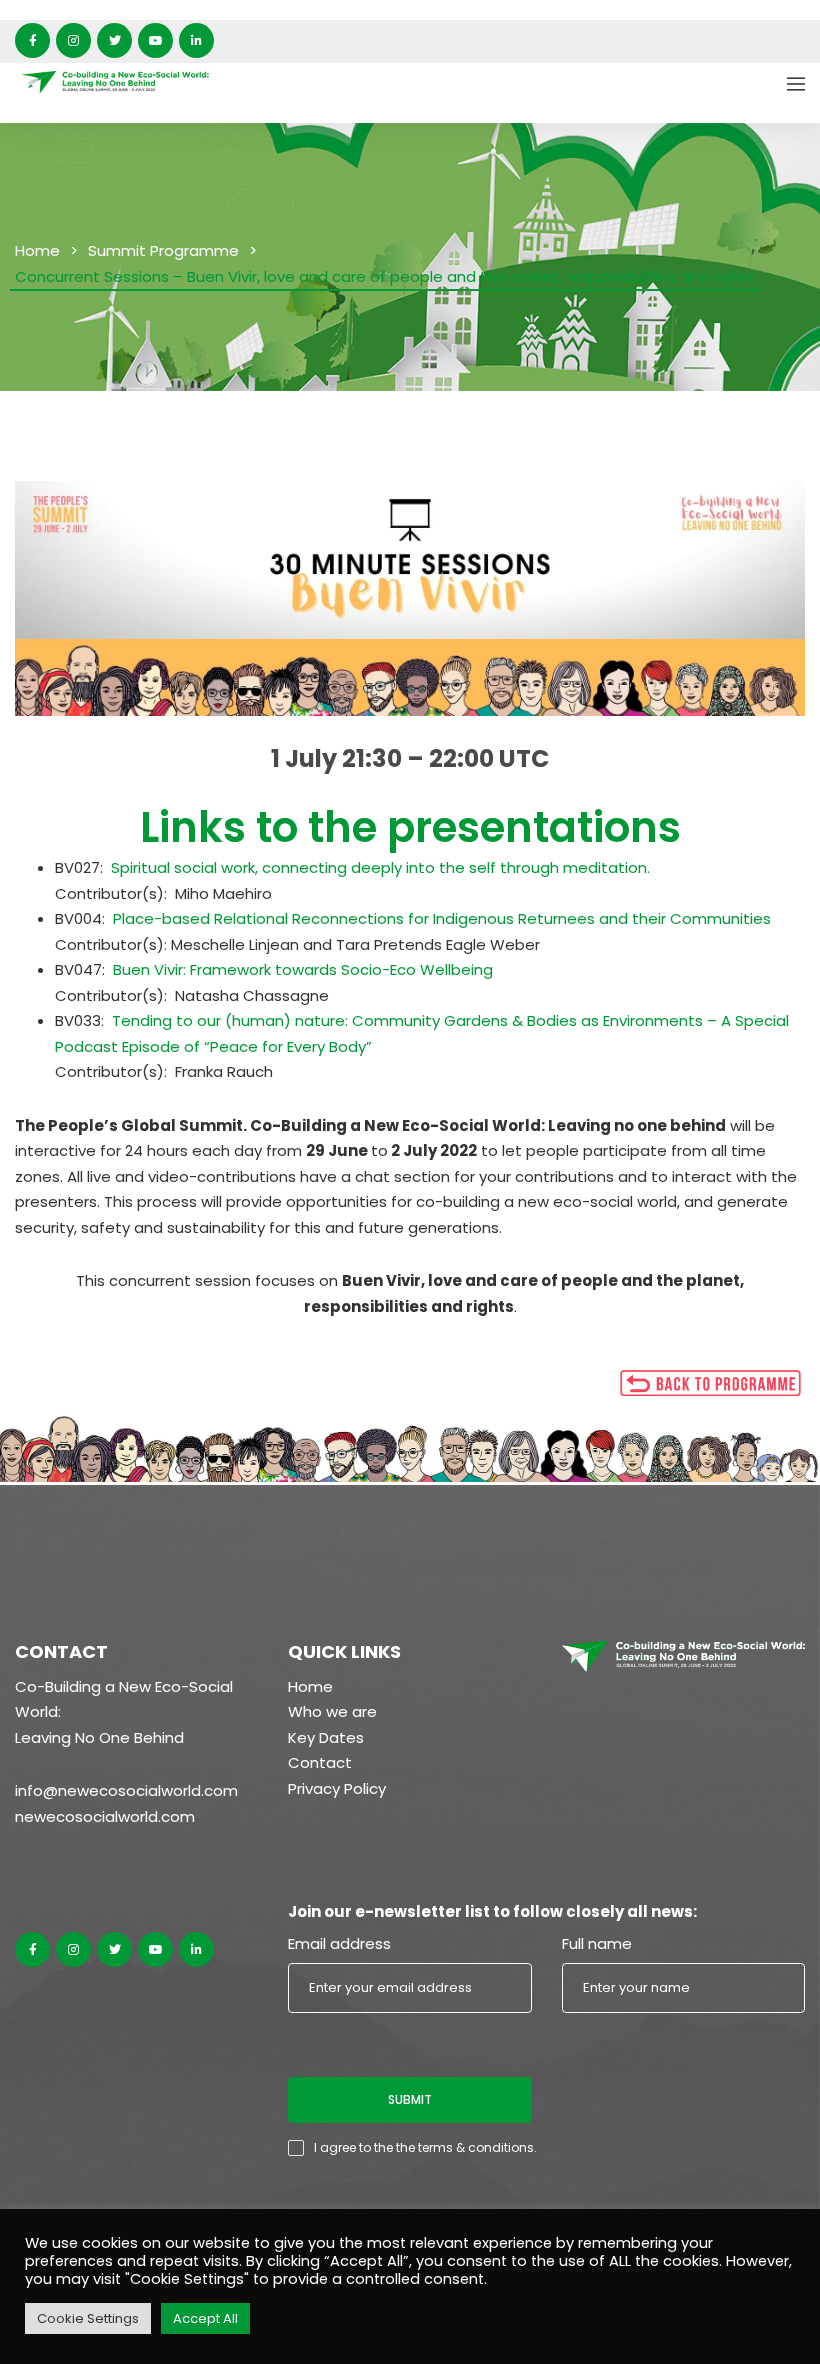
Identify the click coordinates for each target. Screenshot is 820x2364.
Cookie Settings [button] (88, 2318)
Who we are (332, 1711)
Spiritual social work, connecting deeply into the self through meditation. (380, 867)
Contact (320, 1762)
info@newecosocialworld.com (126, 1790)
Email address (339, 1943)
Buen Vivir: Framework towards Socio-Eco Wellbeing (303, 969)
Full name (597, 1943)
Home (37, 250)
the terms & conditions (465, 2147)
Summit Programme (163, 250)
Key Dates (326, 1737)
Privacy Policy (337, 1788)
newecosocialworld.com (105, 1816)
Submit (410, 2099)
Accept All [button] (205, 2318)
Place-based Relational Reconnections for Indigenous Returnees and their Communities (442, 918)
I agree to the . (425, 2147)
